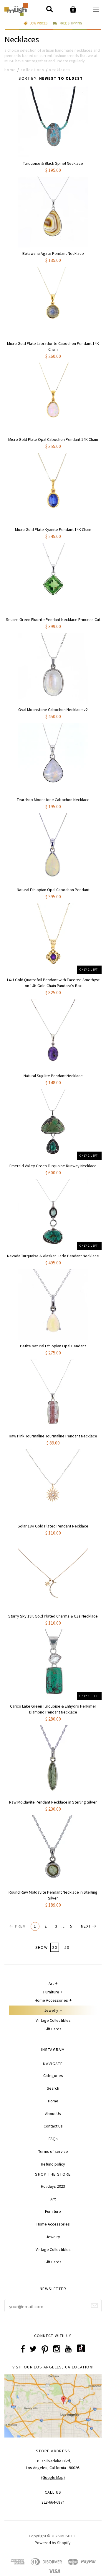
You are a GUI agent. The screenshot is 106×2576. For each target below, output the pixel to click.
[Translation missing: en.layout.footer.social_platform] (81, 2351)
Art (51, 1983)
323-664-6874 (53, 2502)
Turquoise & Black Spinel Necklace (53, 163)
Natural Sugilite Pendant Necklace (53, 1076)
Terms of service (53, 2151)
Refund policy (53, 2164)
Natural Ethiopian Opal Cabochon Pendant (53, 890)
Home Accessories (51, 2000)
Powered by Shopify (53, 2543)
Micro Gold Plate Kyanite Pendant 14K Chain (53, 529)
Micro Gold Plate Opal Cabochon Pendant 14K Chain (53, 439)
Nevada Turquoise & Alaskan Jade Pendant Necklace (53, 1256)
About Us (53, 2114)
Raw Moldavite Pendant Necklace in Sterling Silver (53, 1802)
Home (10, 70)
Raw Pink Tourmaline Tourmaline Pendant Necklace (53, 1436)
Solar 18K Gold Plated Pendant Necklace (53, 1526)
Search (53, 2088)
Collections (33, 70)
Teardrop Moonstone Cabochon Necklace (53, 800)
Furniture (51, 1992)
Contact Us (53, 2126)
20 (55, 1947)
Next (86, 1926)
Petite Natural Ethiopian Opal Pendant (53, 1346)
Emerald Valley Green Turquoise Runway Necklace (53, 1166)
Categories (53, 2076)
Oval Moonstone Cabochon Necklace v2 (53, 710)
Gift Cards (53, 2029)
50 (67, 1947)
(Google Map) (53, 2477)
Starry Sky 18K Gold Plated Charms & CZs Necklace (53, 1616)
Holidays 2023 (53, 2186)
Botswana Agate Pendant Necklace (53, 253)
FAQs (53, 2139)
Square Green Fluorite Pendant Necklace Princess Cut (53, 619)
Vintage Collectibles (53, 2020)
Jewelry (51, 2010)
